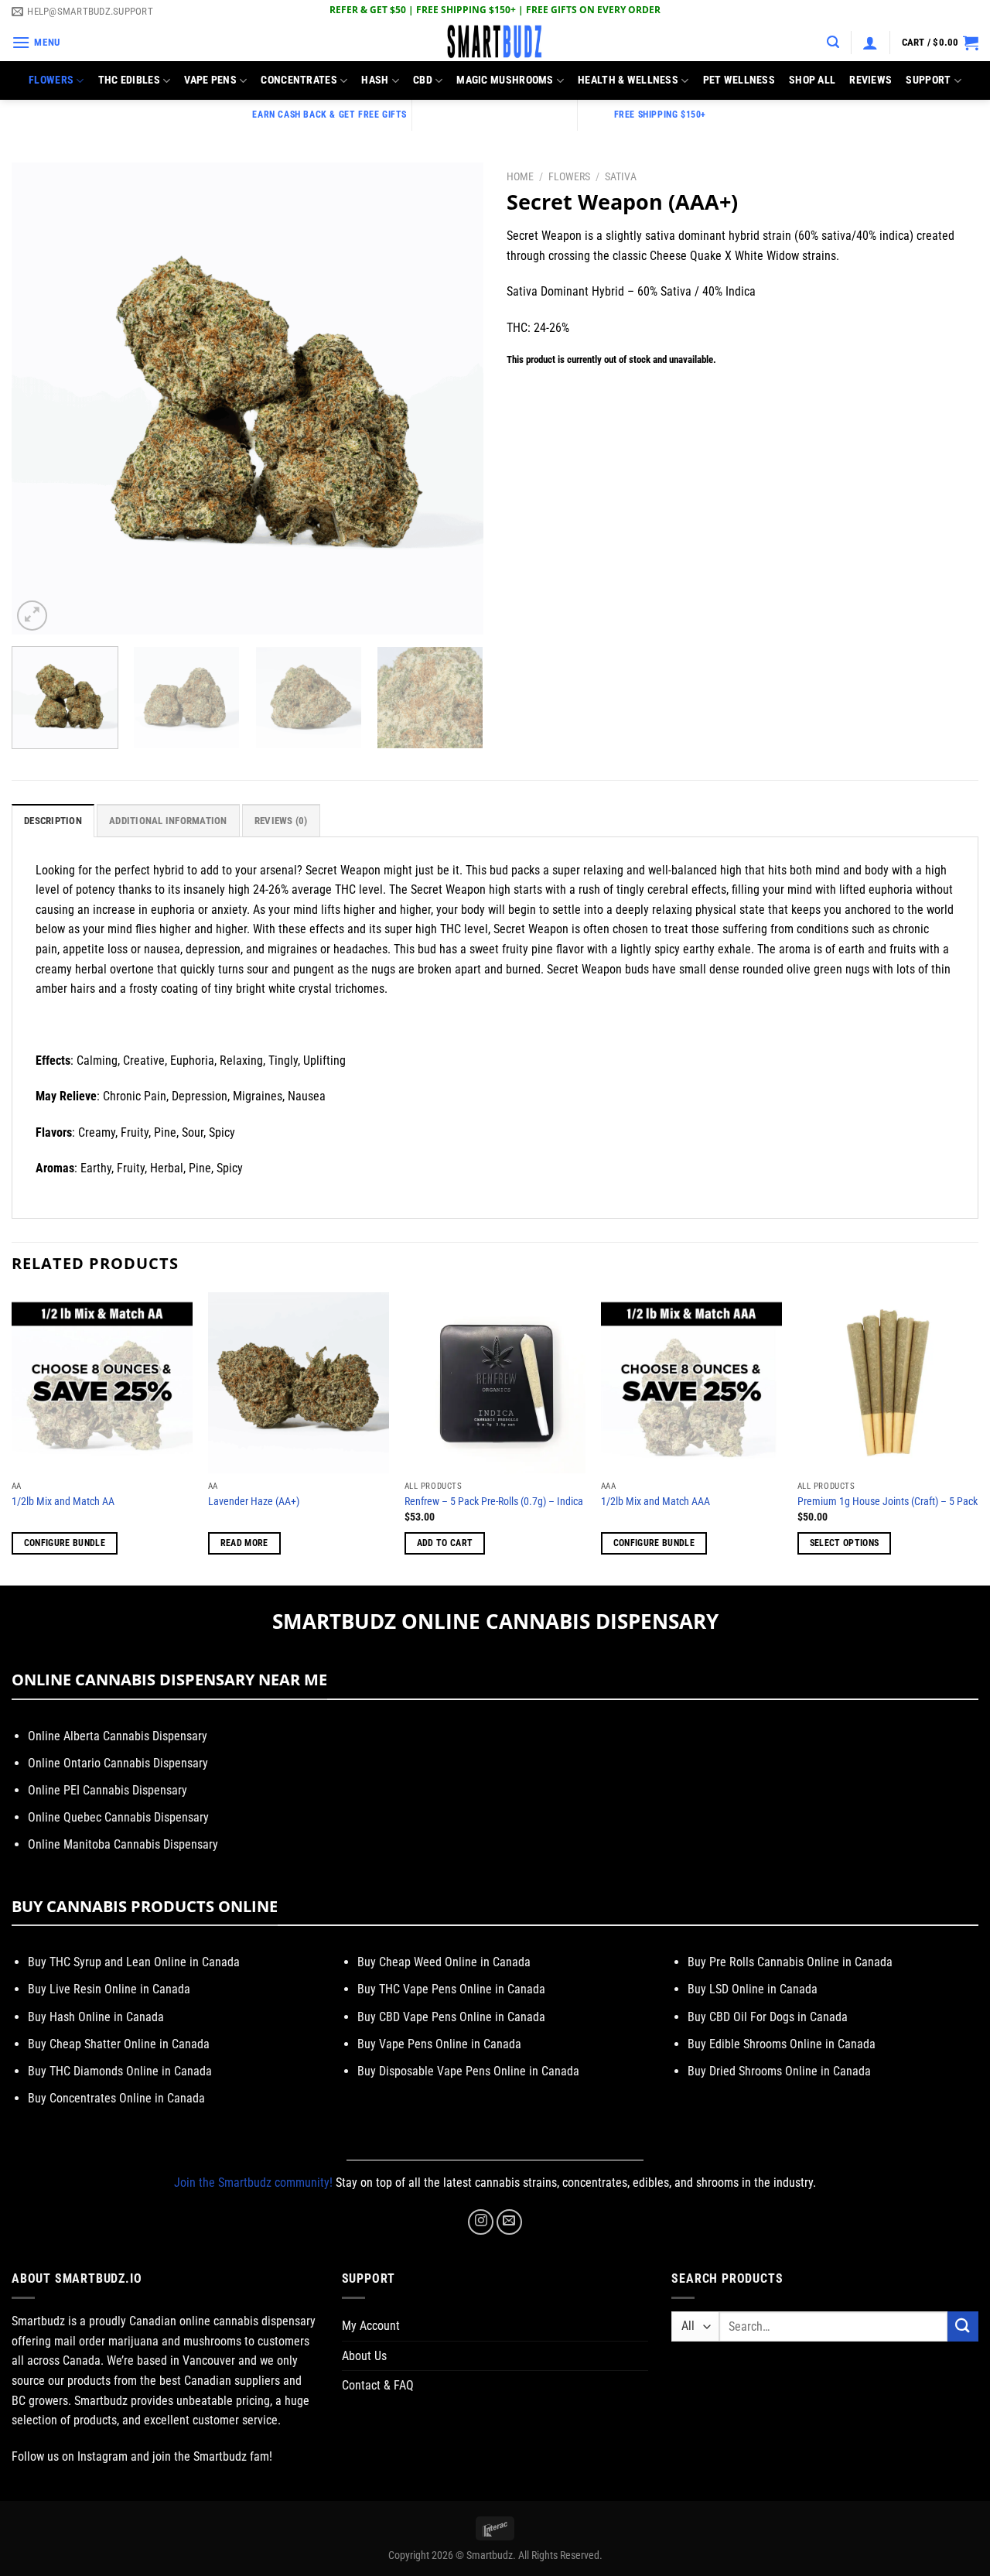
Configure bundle (65, 1543)
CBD (423, 80)
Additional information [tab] (168, 821)
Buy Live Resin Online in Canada (109, 1989)
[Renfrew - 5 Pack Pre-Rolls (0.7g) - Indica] (495, 1383)
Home (520, 176)
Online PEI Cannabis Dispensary (108, 1790)
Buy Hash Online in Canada (96, 2017)
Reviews (871, 80)
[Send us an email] (509, 2222)
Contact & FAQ (378, 2385)
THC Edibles (129, 80)
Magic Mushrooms (505, 80)
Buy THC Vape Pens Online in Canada (451, 1989)
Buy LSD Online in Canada (753, 1989)
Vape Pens (210, 80)
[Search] (833, 42)
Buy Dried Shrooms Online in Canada (779, 2071)
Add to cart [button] (445, 1543)
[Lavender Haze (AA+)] (299, 1383)
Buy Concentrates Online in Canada (116, 2098)
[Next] (455, 399)
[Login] (870, 43)
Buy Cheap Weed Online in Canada (444, 1962)
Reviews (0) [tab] (281, 821)
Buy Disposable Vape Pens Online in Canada (468, 2071)
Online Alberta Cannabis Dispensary (118, 1736)
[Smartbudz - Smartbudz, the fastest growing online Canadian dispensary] (495, 42)
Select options (845, 1543)
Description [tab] (53, 821)
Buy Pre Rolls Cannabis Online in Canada (790, 1962)
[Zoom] (32, 616)
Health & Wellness (628, 80)
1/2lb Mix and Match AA (63, 1502)
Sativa (621, 176)
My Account (371, 2326)
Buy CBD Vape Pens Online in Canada (451, 2017)
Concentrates (299, 80)
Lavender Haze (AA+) (254, 1502)
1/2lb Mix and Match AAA (655, 1502)
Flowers (51, 80)
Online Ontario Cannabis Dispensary (118, 1763)
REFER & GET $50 (368, 10)
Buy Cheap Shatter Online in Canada (119, 2044)
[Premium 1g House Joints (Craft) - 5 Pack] (888, 1383)
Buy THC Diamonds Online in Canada (120, 2071)
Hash (375, 80)
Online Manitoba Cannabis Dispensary (123, 1844)
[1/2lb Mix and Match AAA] (691, 1383)
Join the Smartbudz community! (253, 2183)
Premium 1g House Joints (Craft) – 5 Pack (888, 1502)
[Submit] (963, 2326)
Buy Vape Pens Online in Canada (439, 2044)
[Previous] (40, 399)
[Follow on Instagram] (481, 2222)
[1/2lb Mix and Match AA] (102, 1383)
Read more (244, 1543)
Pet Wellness (739, 80)
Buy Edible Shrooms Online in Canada (782, 2044)
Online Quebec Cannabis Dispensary (118, 1817)
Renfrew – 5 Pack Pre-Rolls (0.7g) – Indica (494, 1502)
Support (928, 80)
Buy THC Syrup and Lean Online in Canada (134, 1962)
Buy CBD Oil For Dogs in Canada (768, 2017)
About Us (364, 2356)
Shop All (812, 80)
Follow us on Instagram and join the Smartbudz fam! (142, 2456)
